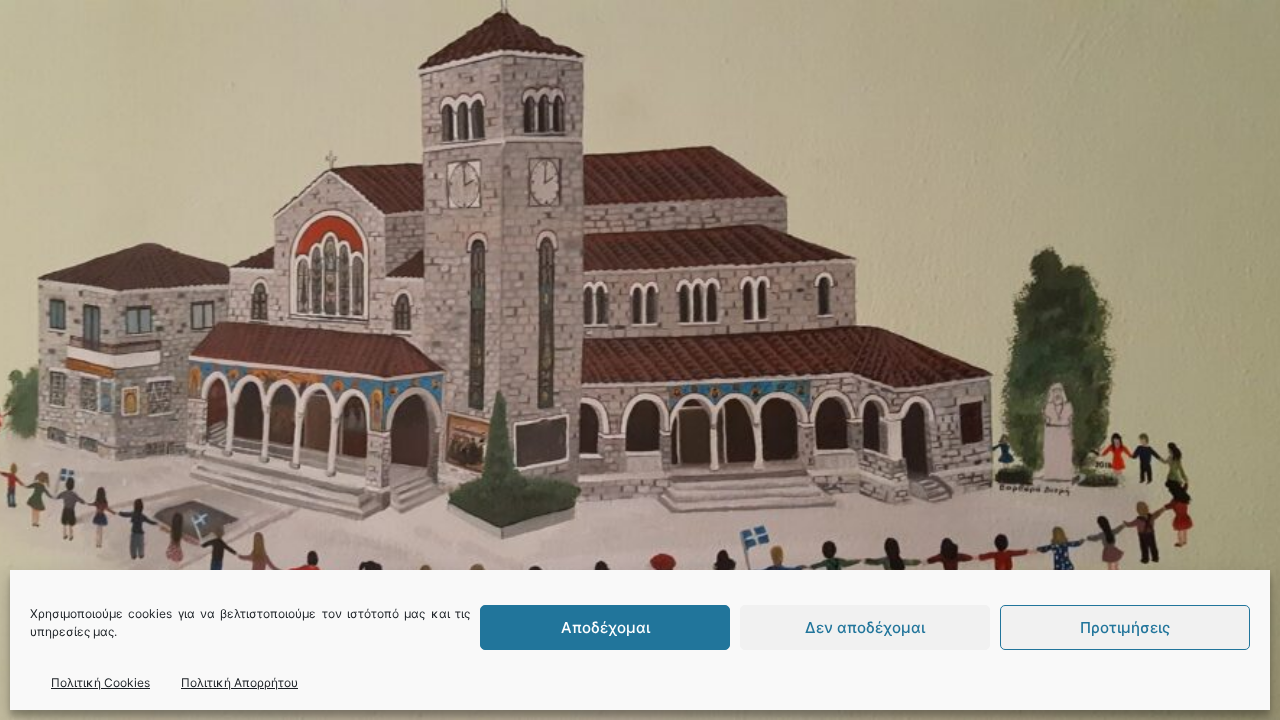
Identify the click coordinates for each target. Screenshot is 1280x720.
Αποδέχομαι (605, 627)
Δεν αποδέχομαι (865, 627)
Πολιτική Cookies (100, 682)
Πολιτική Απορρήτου (239, 682)
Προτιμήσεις (1125, 627)
